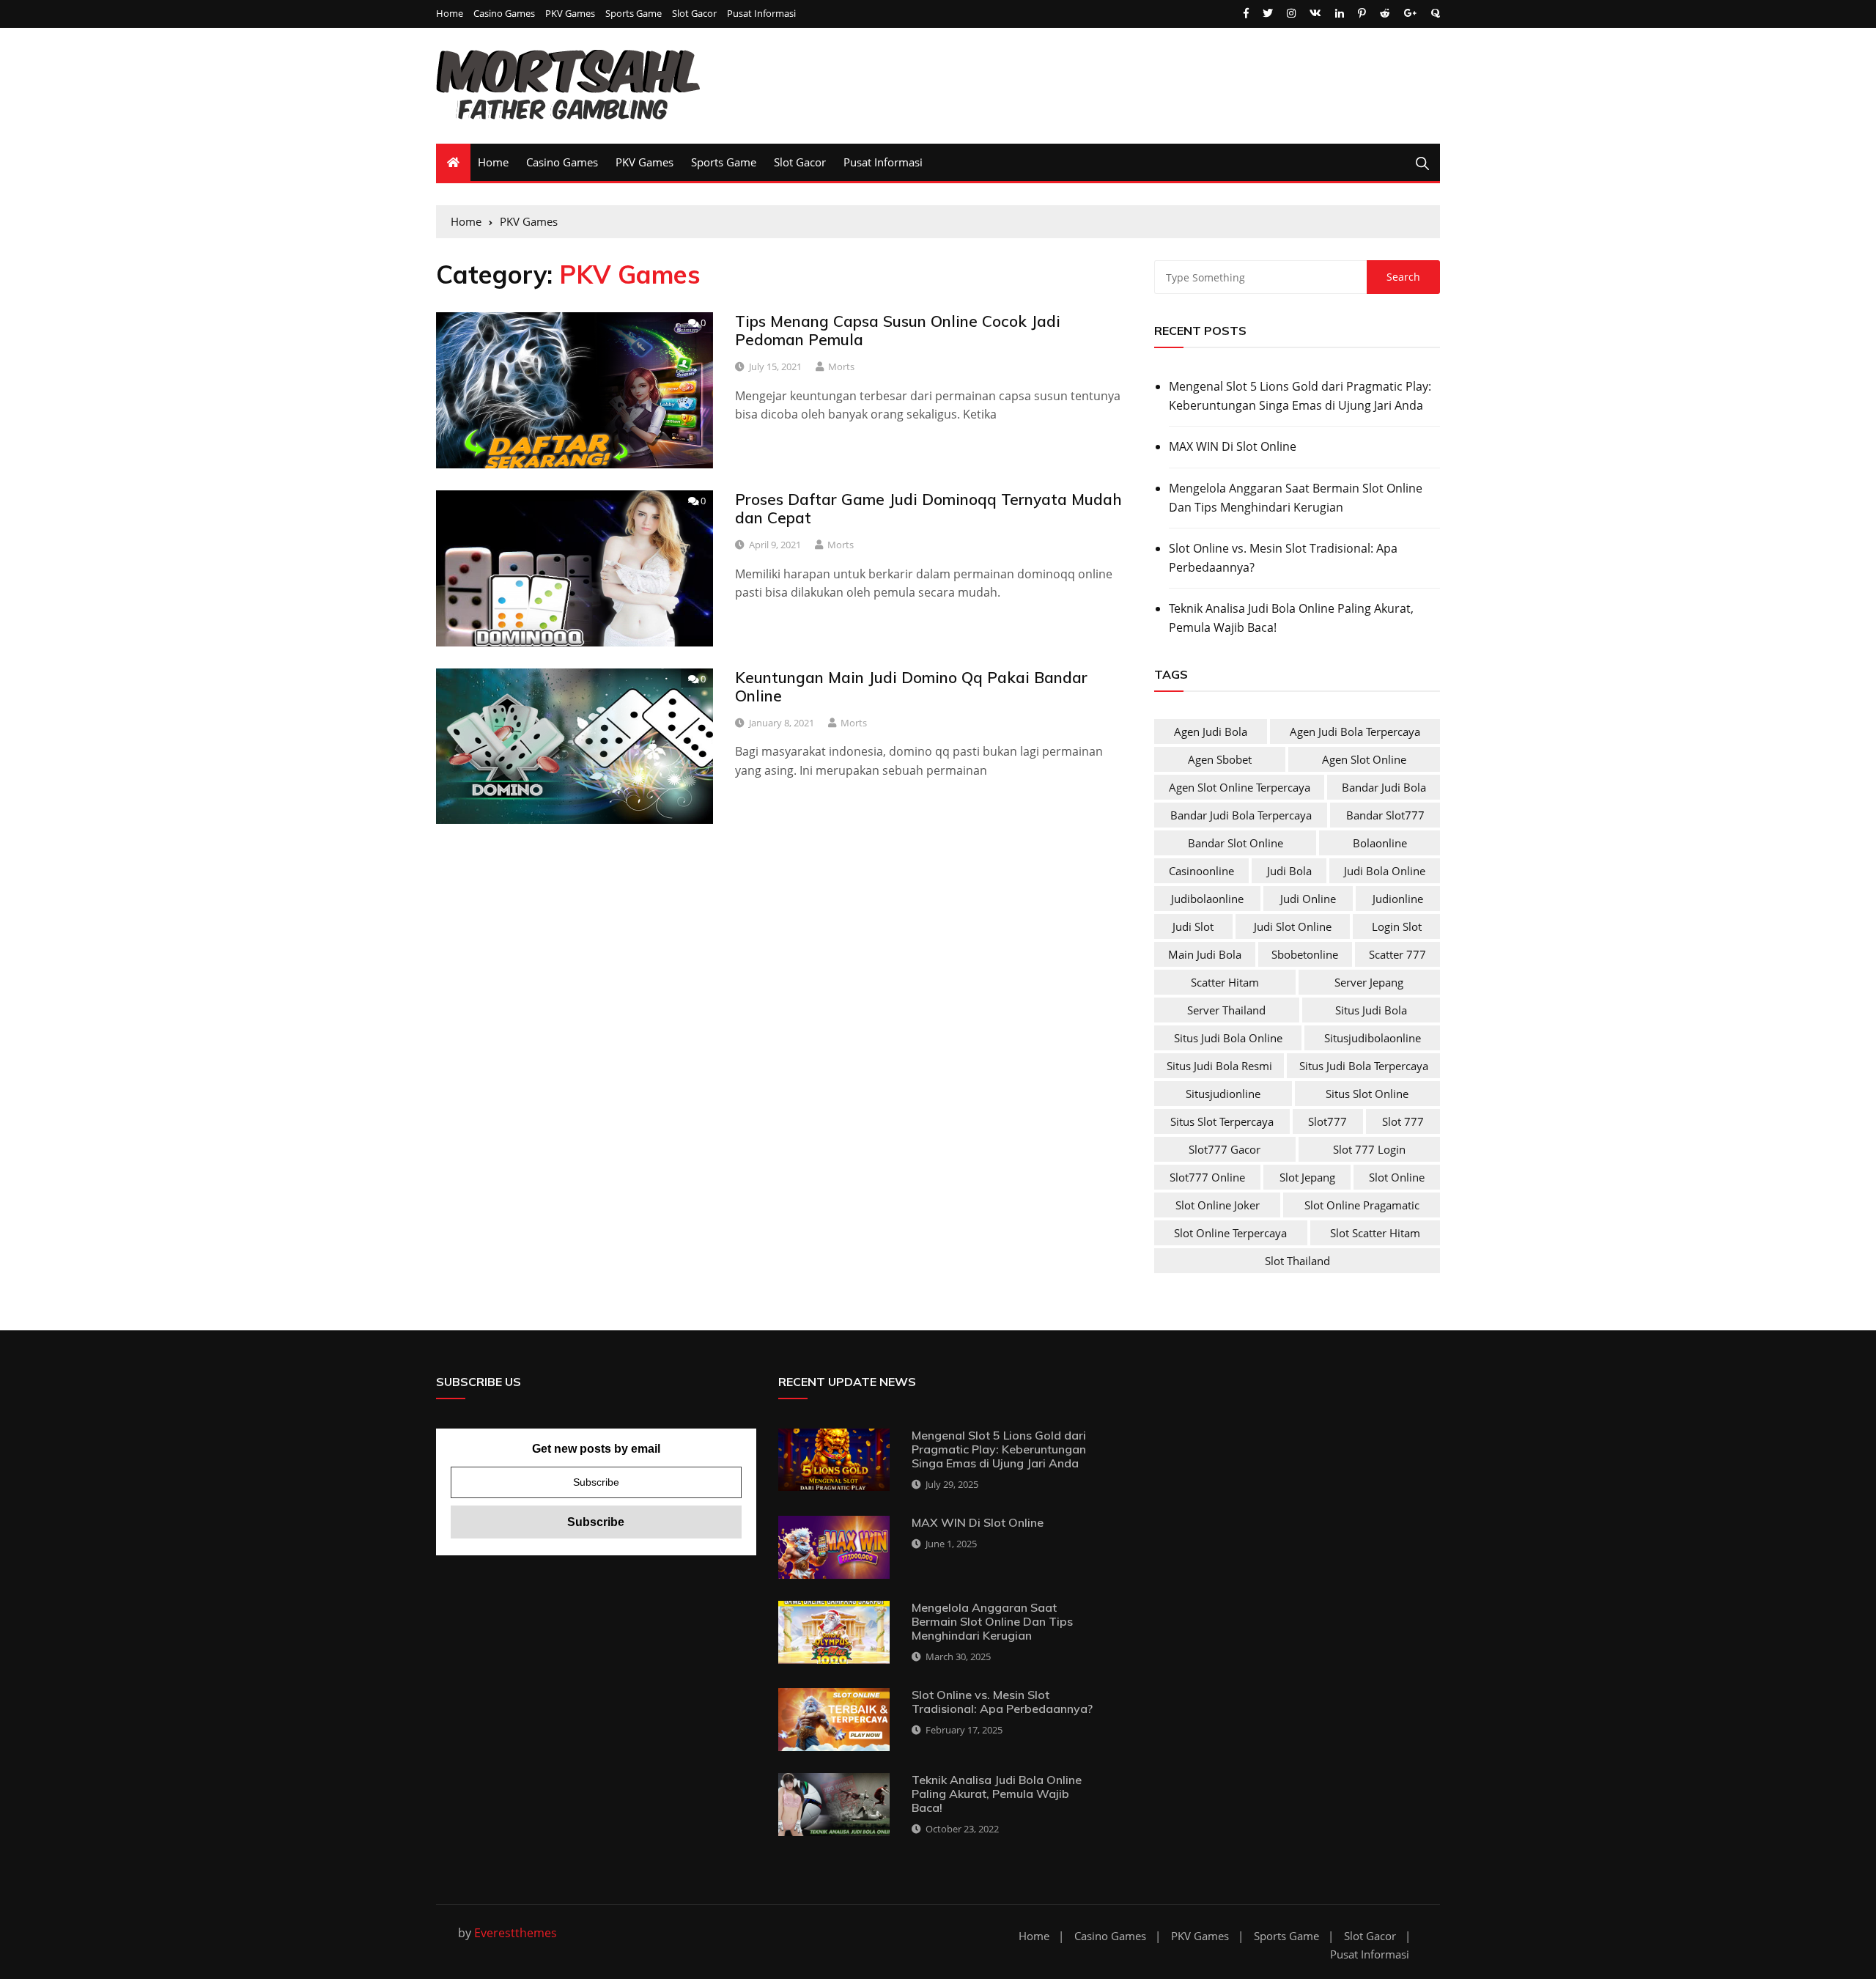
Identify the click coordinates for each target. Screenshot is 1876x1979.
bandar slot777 (1385, 815)
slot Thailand (1297, 1261)
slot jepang (1307, 1177)
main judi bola (1205, 954)
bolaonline (1380, 843)
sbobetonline (1305, 954)
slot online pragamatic (1362, 1205)
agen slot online (1364, 759)
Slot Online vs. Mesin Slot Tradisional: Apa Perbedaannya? (1283, 558)
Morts (841, 366)
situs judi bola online (1228, 1038)
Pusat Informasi (761, 14)
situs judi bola (1371, 1010)
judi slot (1193, 926)
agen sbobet (1220, 759)
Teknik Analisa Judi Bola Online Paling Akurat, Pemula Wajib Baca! (1291, 618)
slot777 (1327, 1121)
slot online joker (1218, 1205)
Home (450, 14)
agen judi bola (1211, 731)
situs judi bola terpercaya (1364, 1066)
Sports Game (634, 14)
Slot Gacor (694, 14)
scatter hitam (1225, 982)
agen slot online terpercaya (1240, 787)
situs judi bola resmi (1219, 1066)
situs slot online (1367, 1094)
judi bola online (1385, 871)
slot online (1397, 1177)
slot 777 (1403, 1121)
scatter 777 (1397, 954)
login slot (1397, 926)
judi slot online (1293, 926)
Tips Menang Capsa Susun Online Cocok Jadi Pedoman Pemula (898, 330)
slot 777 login (1369, 1149)
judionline (1398, 899)
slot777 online (1207, 1177)
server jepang (1369, 982)
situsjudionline (1223, 1094)
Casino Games (504, 14)
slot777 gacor (1225, 1149)
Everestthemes (516, 1933)
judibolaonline (1207, 899)
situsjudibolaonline (1373, 1038)
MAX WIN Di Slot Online (1233, 446)
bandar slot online (1236, 843)
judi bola (1289, 871)
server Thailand (1226, 1010)
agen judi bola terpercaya (1355, 731)
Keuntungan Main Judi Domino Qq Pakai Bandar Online (911, 686)
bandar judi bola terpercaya (1241, 815)
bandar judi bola (1384, 787)
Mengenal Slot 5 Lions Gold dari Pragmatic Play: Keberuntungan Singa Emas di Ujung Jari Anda (1300, 396)
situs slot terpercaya (1222, 1121)
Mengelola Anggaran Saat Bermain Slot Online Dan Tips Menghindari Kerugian (1296, 498)
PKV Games (570, 14)
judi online (1308, 899)
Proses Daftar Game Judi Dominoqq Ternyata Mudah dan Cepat (928, 508)
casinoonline (1201, 871)
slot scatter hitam (1375, 1233)
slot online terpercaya (1230, 1233)
